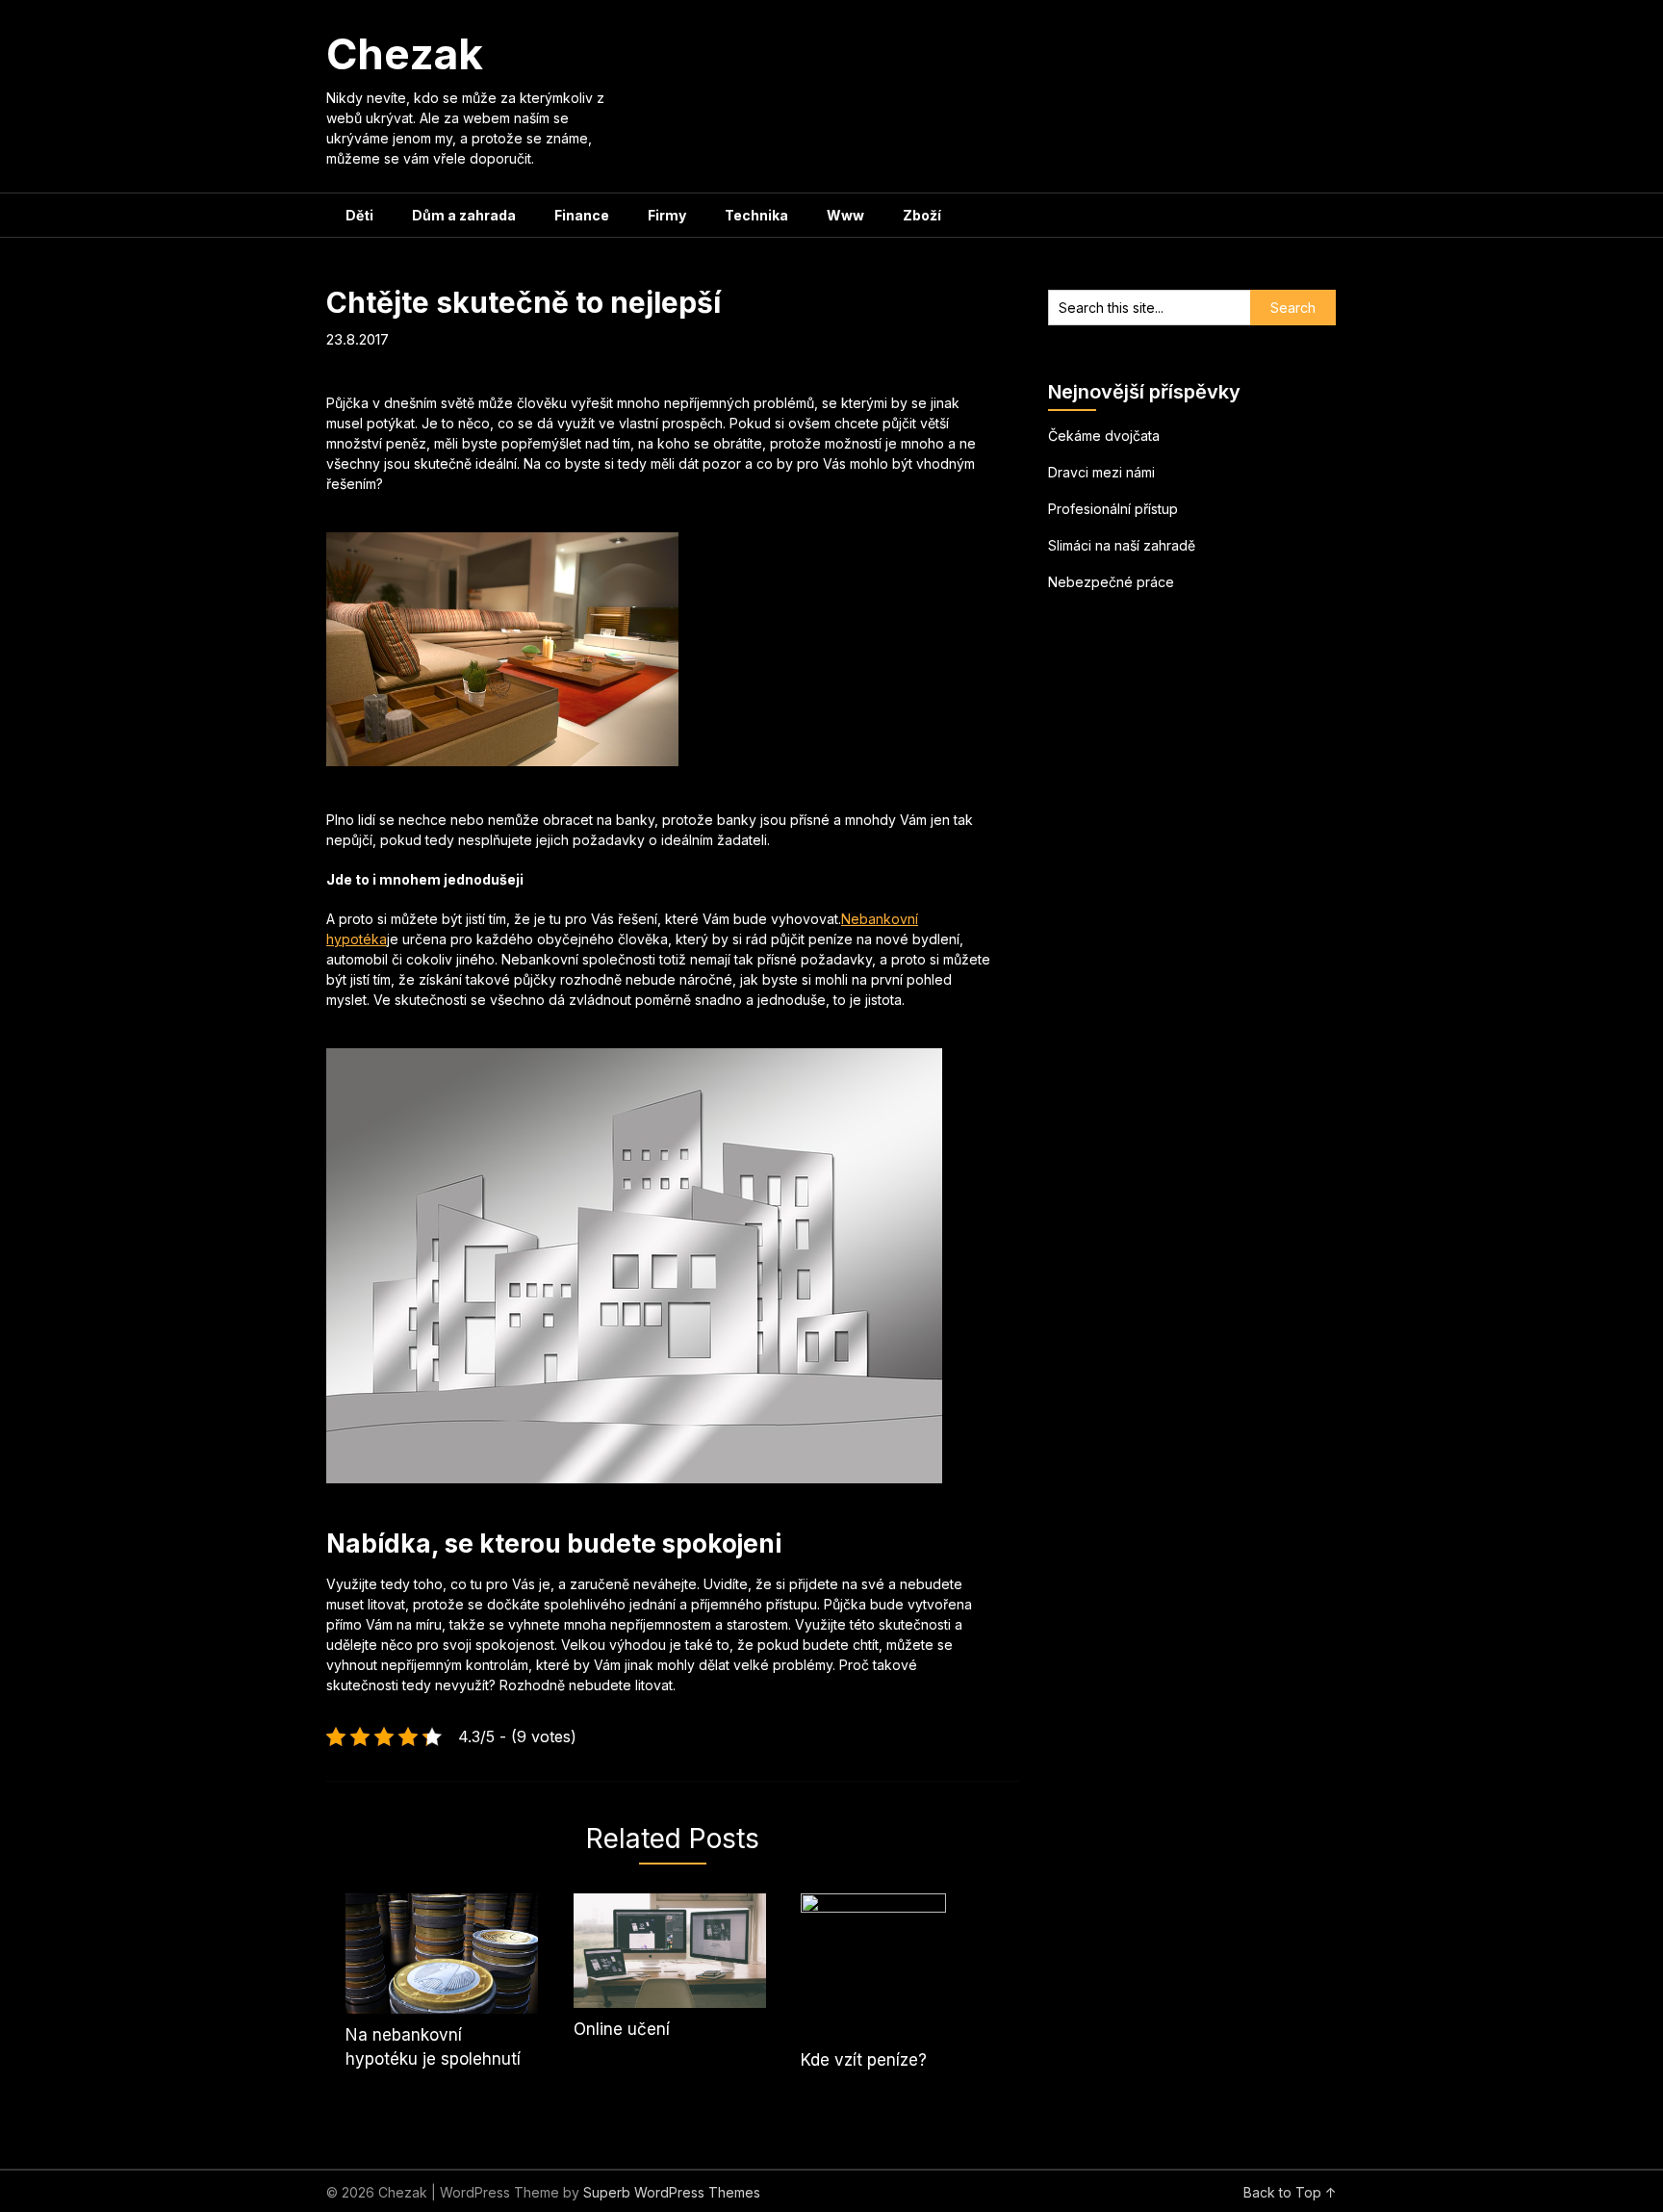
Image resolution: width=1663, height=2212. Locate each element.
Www (845, 215)
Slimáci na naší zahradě (1122, 545)
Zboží (922, 215)
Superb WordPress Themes (672, 2192)
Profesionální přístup (1113, 509)
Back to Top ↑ (1290, 2192)
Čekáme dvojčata (1104, 436)
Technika (756, 215)
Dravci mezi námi (1101, 472)
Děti (359, 215)
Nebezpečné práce (1111, 582)
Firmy (667, 215)
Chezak (405, 54)
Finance (582, 215)
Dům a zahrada (464, 215)
